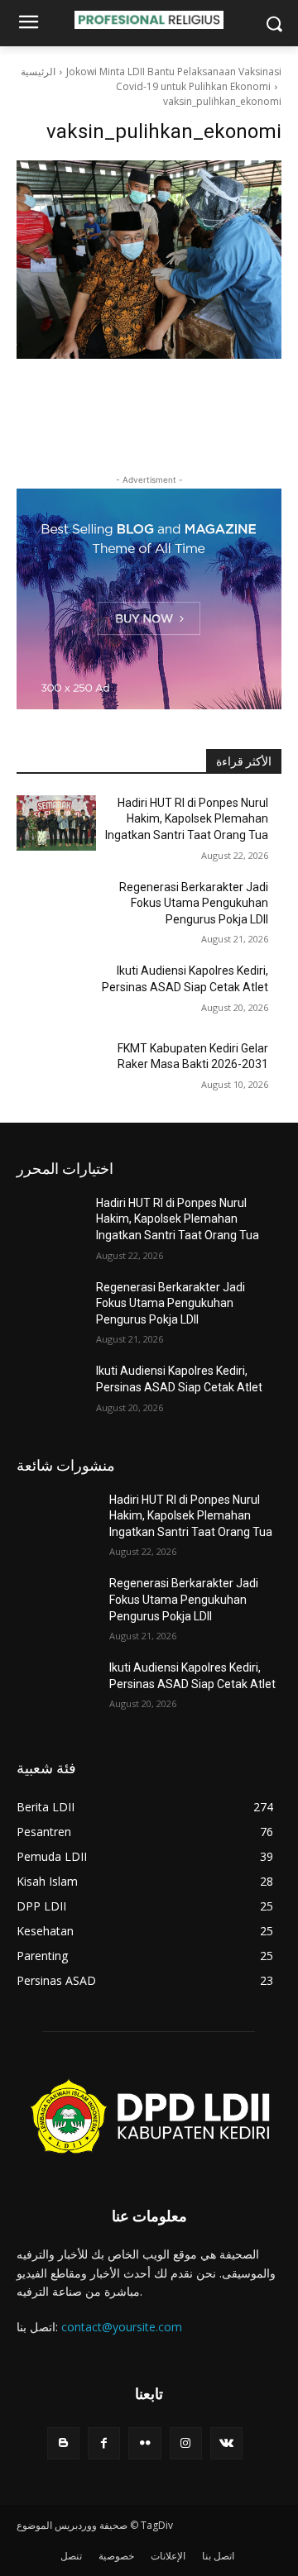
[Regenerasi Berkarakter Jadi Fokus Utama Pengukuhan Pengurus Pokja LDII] (56, 907)
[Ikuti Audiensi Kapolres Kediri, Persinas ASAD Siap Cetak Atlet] (56, 991)
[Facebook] (104, 2443)
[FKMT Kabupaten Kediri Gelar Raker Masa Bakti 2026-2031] (56, 1069)
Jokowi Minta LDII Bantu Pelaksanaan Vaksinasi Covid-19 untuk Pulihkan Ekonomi (174, 79)
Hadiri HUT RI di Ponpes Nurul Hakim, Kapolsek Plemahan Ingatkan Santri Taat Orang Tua (187, 819)
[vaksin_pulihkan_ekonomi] (149, 260)
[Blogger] (63, 2443)
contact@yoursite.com (122, 2327)
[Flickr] (144, 2443)
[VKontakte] (226, 2443)
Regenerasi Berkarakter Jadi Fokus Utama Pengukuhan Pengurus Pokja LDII (194, 903)
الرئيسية (38, 72)
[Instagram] (186, 2443)
